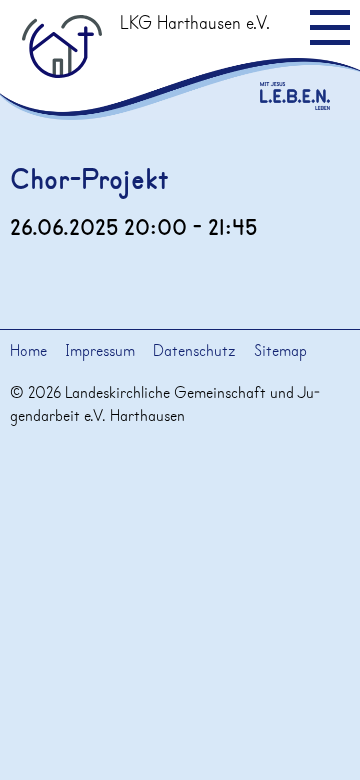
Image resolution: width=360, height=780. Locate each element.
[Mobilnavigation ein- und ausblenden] (330, 27)
